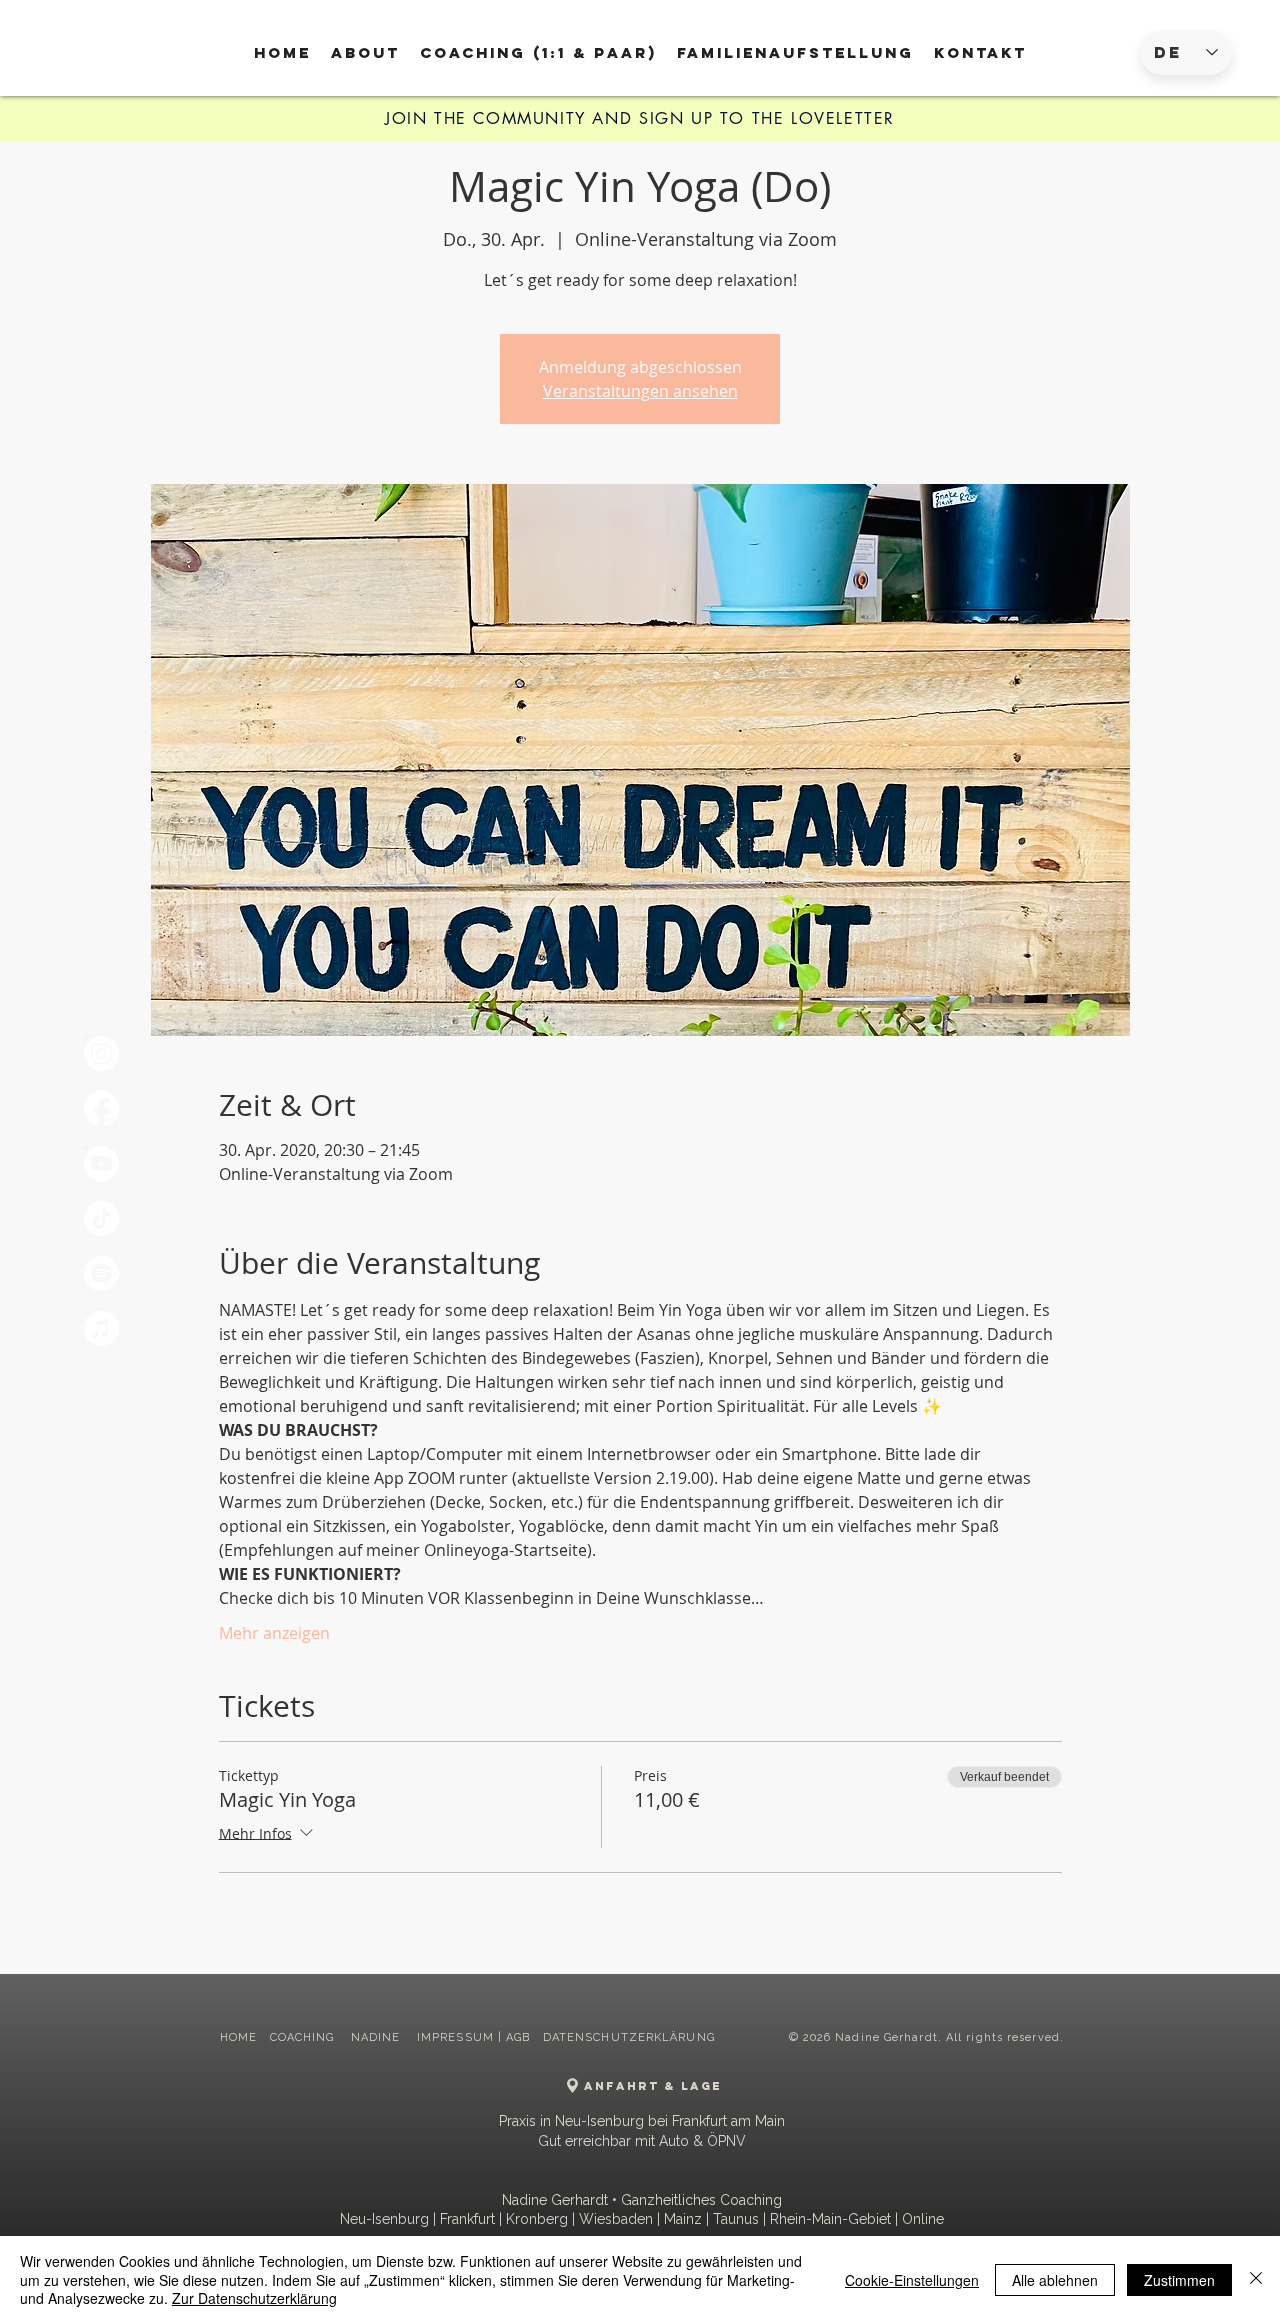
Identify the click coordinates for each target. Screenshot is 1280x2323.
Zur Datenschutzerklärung (254, 2298)
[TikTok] (101, 1218)
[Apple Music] (101, 1328)
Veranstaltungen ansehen (640, 391)
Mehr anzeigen (274, 1633)
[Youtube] (101, 1163)
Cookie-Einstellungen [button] (912, 2280)
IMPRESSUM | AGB (474, 2037)
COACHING (304, 2037)
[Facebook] (101, 1108)
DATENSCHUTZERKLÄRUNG (629, 2037)
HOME (238, 2037)
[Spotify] (101, 1273)
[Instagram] (101, 1053)
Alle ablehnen (1055, 2280)
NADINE (378, 2037)
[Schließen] (1256, 2279)
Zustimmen (1179, 2280)
